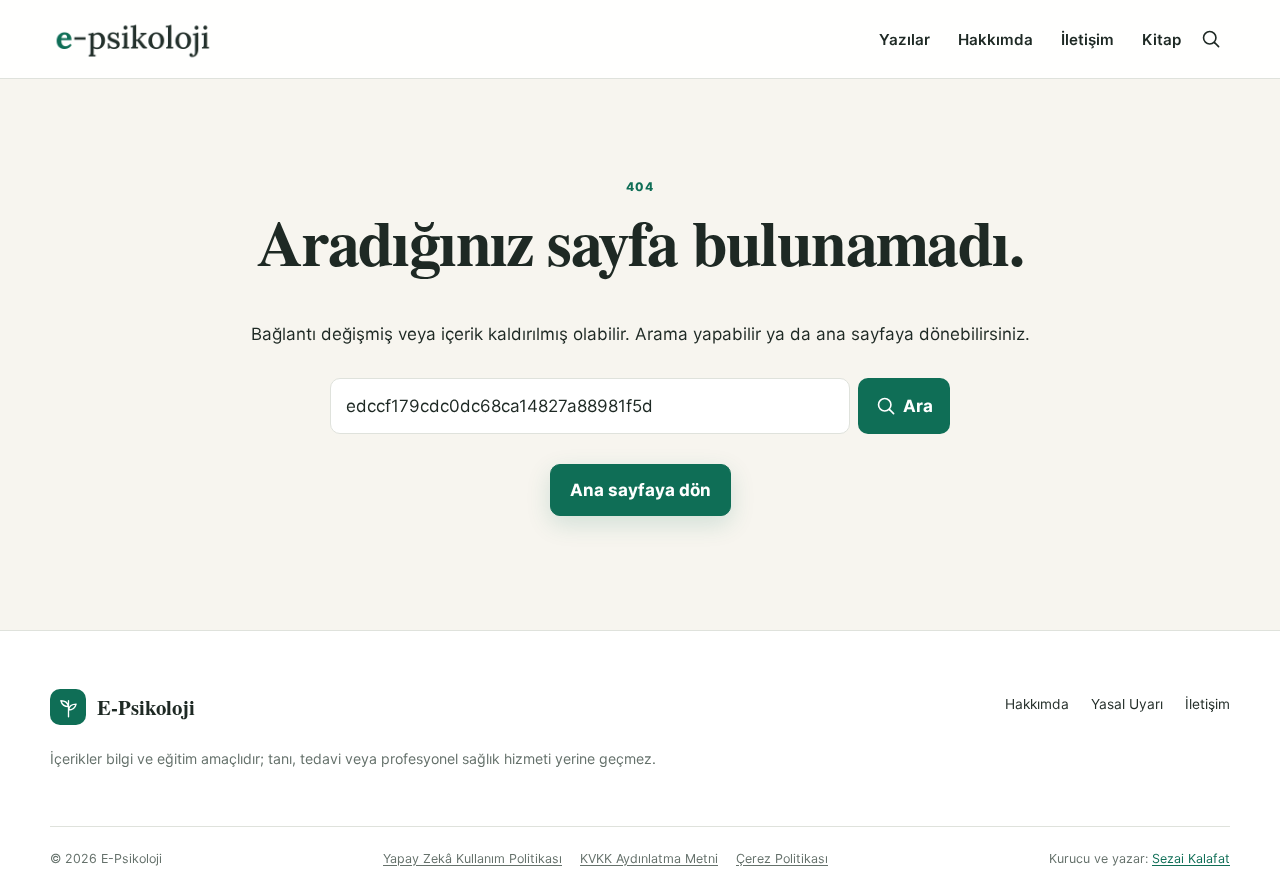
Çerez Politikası (782, 858)
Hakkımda (995, 39)
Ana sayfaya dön (640, 490)
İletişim (1087, 39)
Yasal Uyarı (1127, 704)
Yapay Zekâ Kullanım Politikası (472, 858)
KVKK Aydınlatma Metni (649, 858)
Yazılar (904, 39)
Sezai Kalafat (1191, 858)
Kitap (1161, 39)
